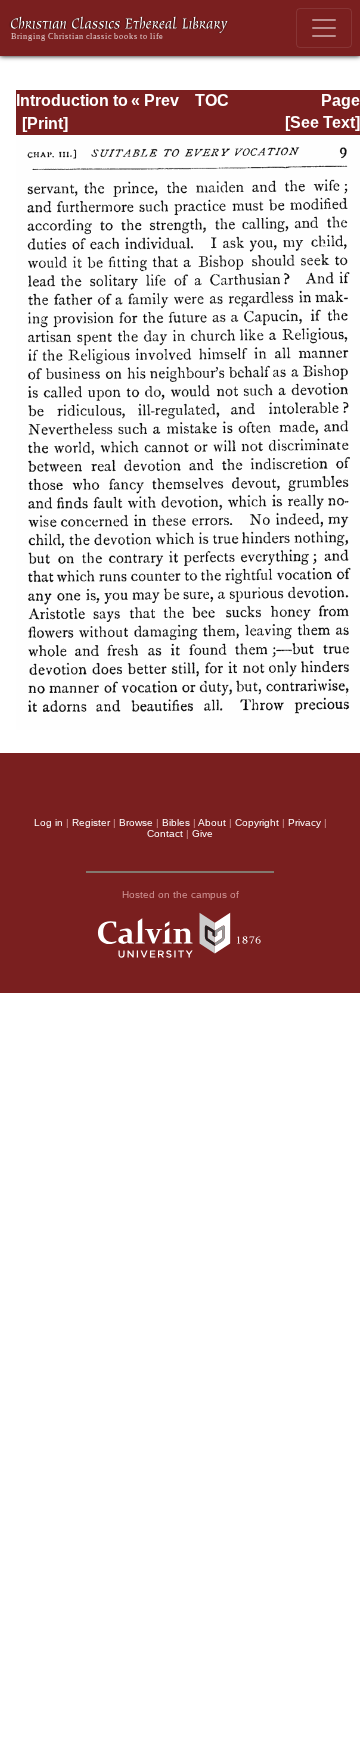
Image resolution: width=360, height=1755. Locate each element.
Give (202, 833)
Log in (48, 822)
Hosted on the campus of (180, 894)
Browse (136, 822)
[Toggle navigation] (324, 28)
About (212, 822)
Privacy (304, 822)
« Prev (155, 100)
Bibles (176, 822)
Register (91, 822)
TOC (212, 100)
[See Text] (322, 122)
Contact (165, 833)
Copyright (257, 822)
